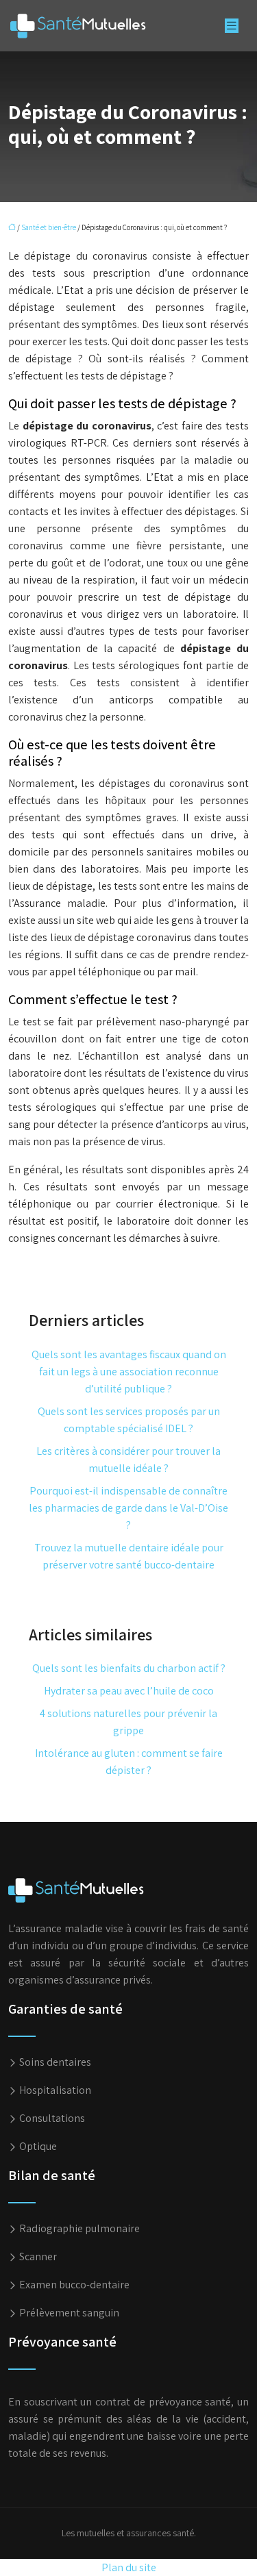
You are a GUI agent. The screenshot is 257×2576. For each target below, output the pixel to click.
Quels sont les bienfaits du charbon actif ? (129, 1668)
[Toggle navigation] (232, 26)
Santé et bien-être (49, 227)
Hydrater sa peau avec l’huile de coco (129, 1691)
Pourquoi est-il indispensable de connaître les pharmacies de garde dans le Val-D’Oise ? (128, 1508)
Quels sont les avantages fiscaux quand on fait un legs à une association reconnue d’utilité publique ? (129, 1372)
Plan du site (129, 2567)
